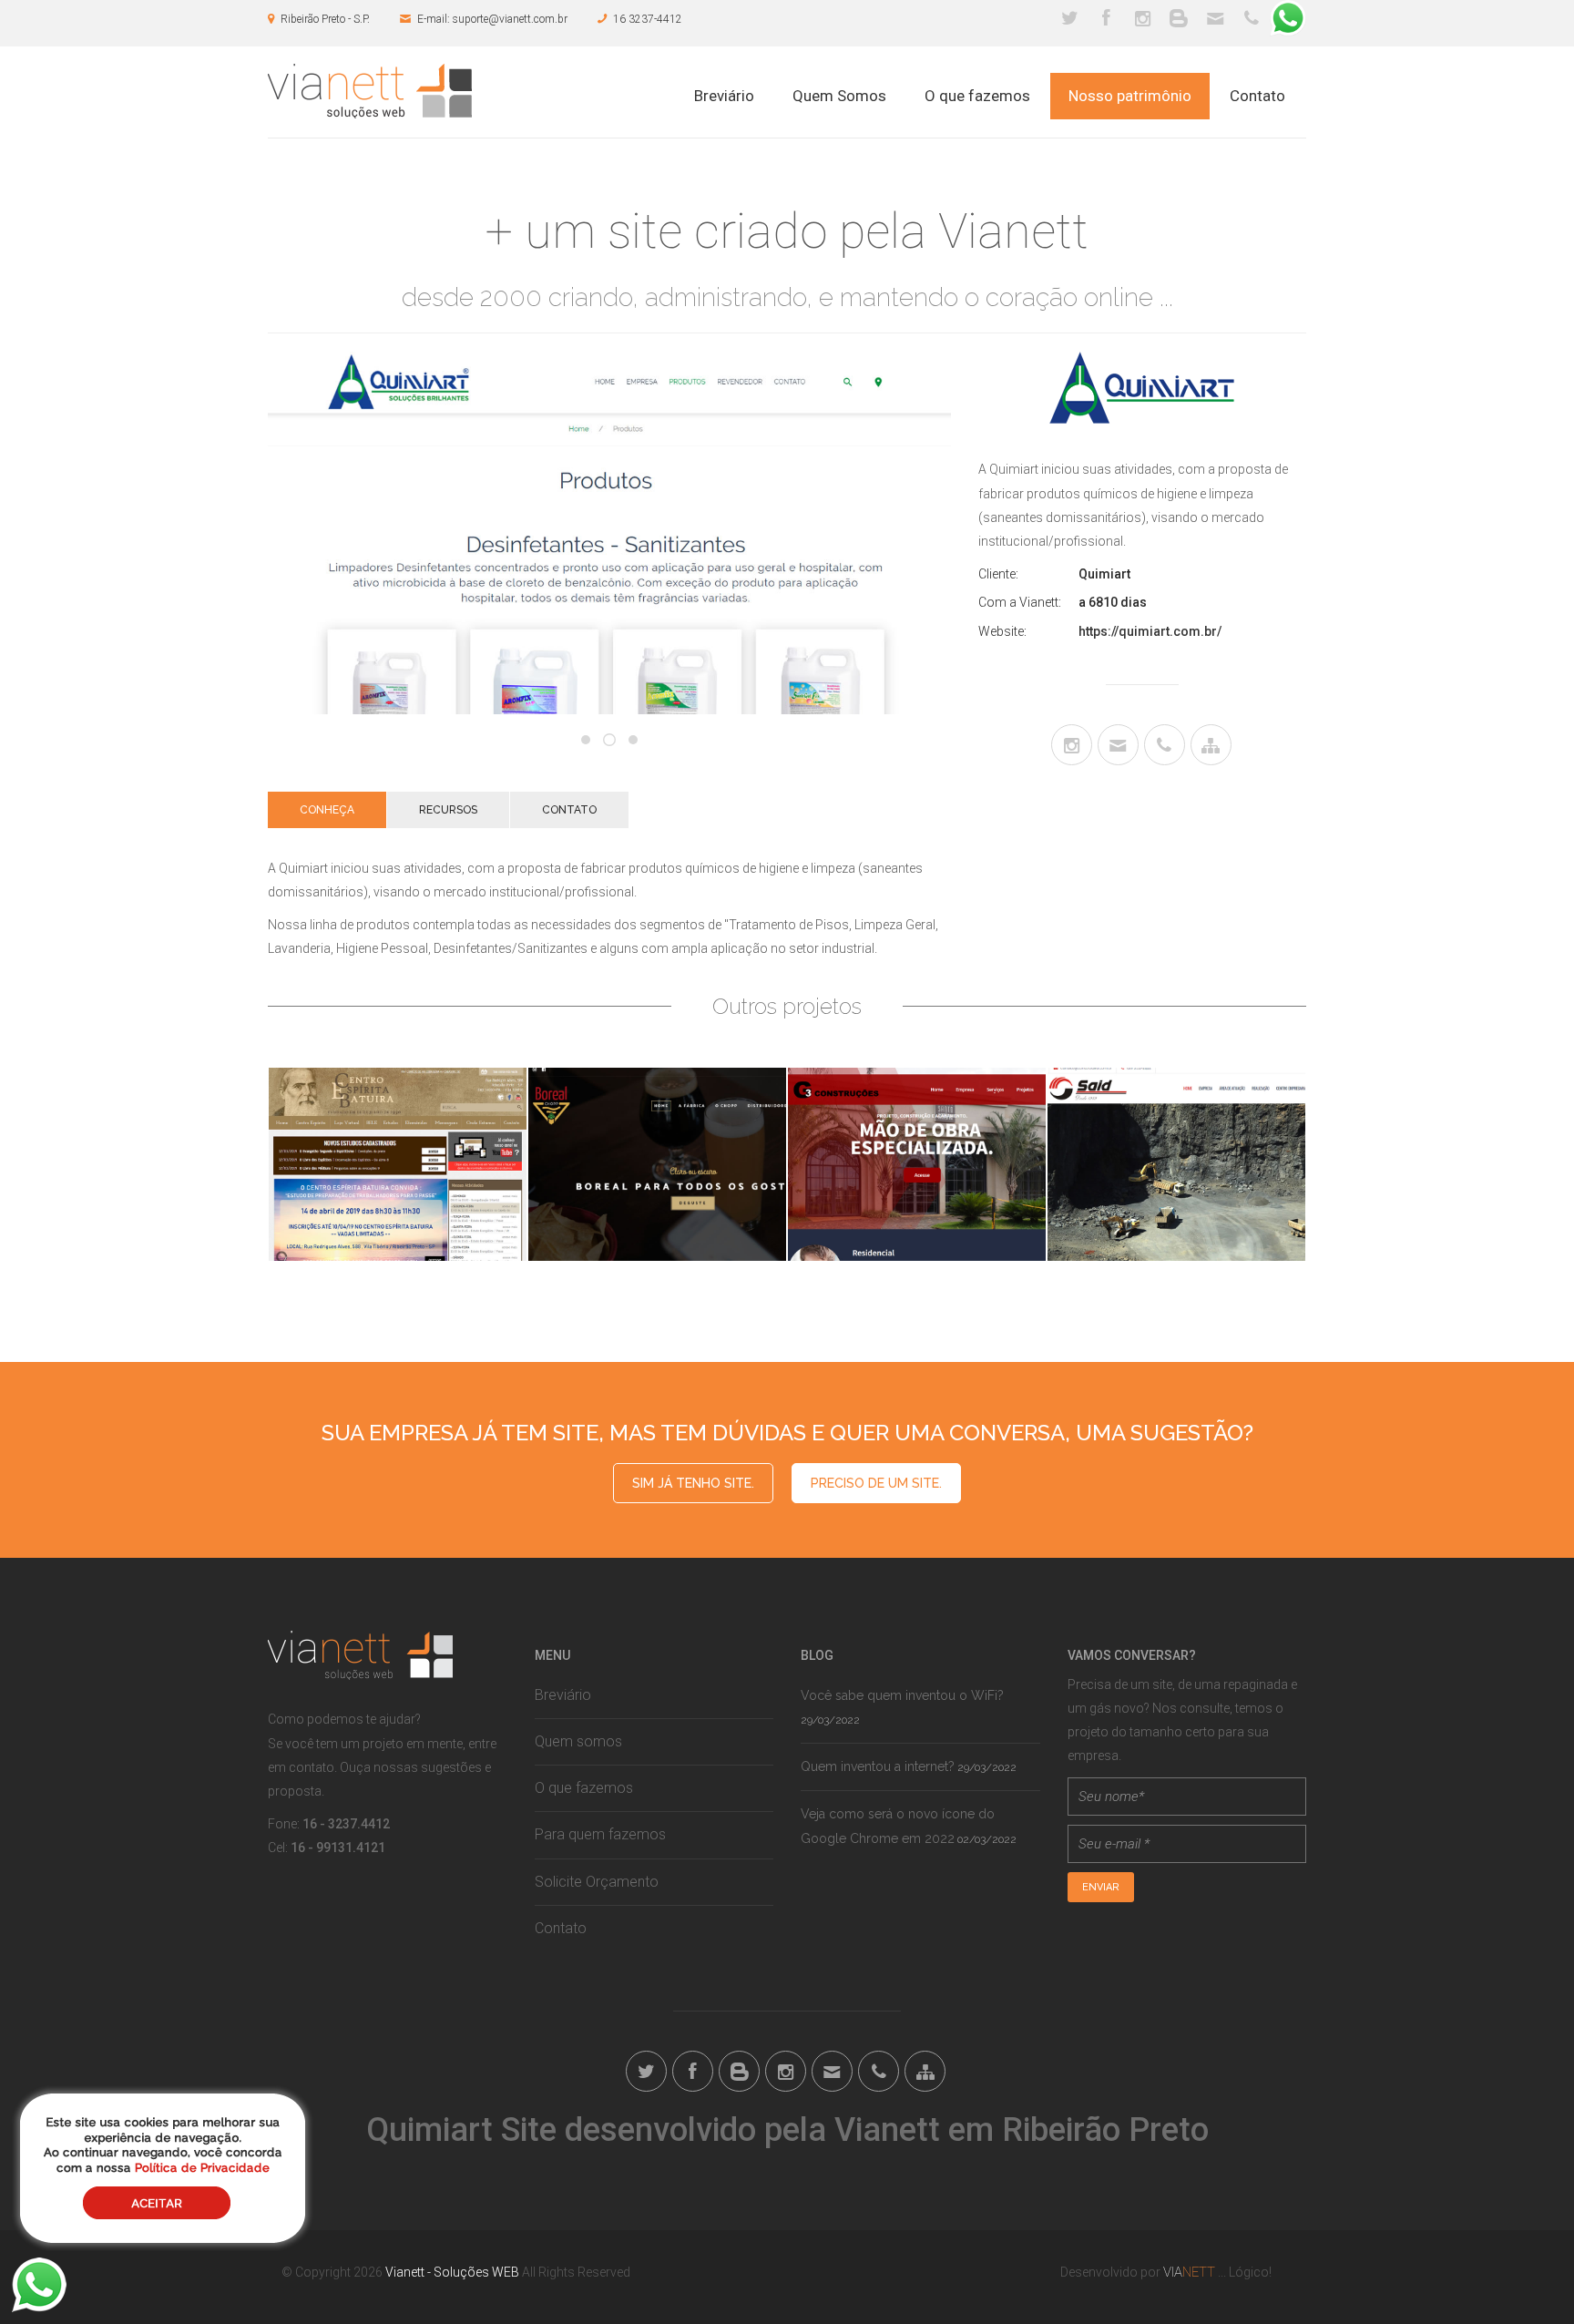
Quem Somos (839, 96)
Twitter (1069, 18)
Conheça (327, 810)
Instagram (1142, 18)
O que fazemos (977, 96)
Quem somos (578, 1741)
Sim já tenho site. (693, 1483)
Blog (1179, 18)
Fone (1252, 18)
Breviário (724, 96)
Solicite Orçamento (597, 1882)
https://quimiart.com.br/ (1150, 631)
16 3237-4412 (648, 19)
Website (1211, 745)
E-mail (1215, 18)
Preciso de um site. (876, 1483)
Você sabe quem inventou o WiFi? (902, 1695)
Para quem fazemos (600, 1834)
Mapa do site (925, 2071)
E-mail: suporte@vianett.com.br (492, 19)
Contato (1257, 96)
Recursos (448, 810)
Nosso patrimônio (1130, 96)
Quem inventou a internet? (878, 1766)
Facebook (1106, 18)
